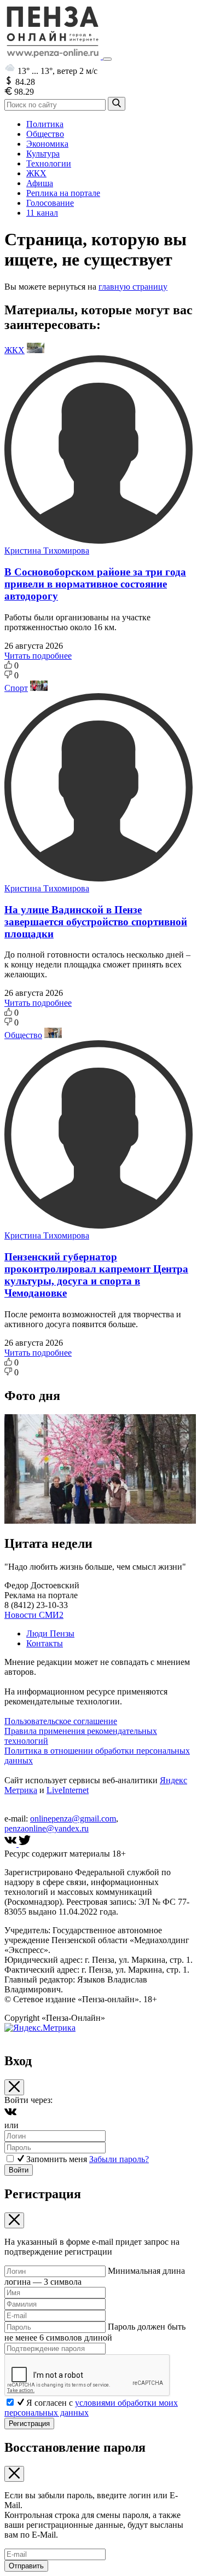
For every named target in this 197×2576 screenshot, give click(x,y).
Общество (45, 134)
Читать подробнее (38, 656)
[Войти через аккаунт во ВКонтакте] (10, 2115)
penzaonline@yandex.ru (47, 1828)
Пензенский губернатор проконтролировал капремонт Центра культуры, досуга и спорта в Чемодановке (96, 1275)
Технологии (49, 163)
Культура (43, 154)
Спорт (16, 688)
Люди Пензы (50, 1633)
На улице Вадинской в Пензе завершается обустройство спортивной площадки (96, 922)
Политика (45, 124)
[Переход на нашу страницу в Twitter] (25, 1844)
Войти (19, 2170)
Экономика (47, 144)
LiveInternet (68, 1790)
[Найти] (117, 104)
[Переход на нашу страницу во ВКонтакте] (11, 1844)
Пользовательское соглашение (61, 1721)
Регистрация (29, 2424)
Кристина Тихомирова (47, 551)
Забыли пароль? (119, 2159)
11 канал (42, 213)
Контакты (45, 1643)
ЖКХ (36, 173)
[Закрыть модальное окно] (14, 2087)
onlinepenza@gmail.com (73, 1819)
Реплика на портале (63, 193)
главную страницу (133, 287)
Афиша (40, 183)
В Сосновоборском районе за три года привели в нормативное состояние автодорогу (95, 584)
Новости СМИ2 (34, 1615)
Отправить (26, 2566)
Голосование (50, 203)
